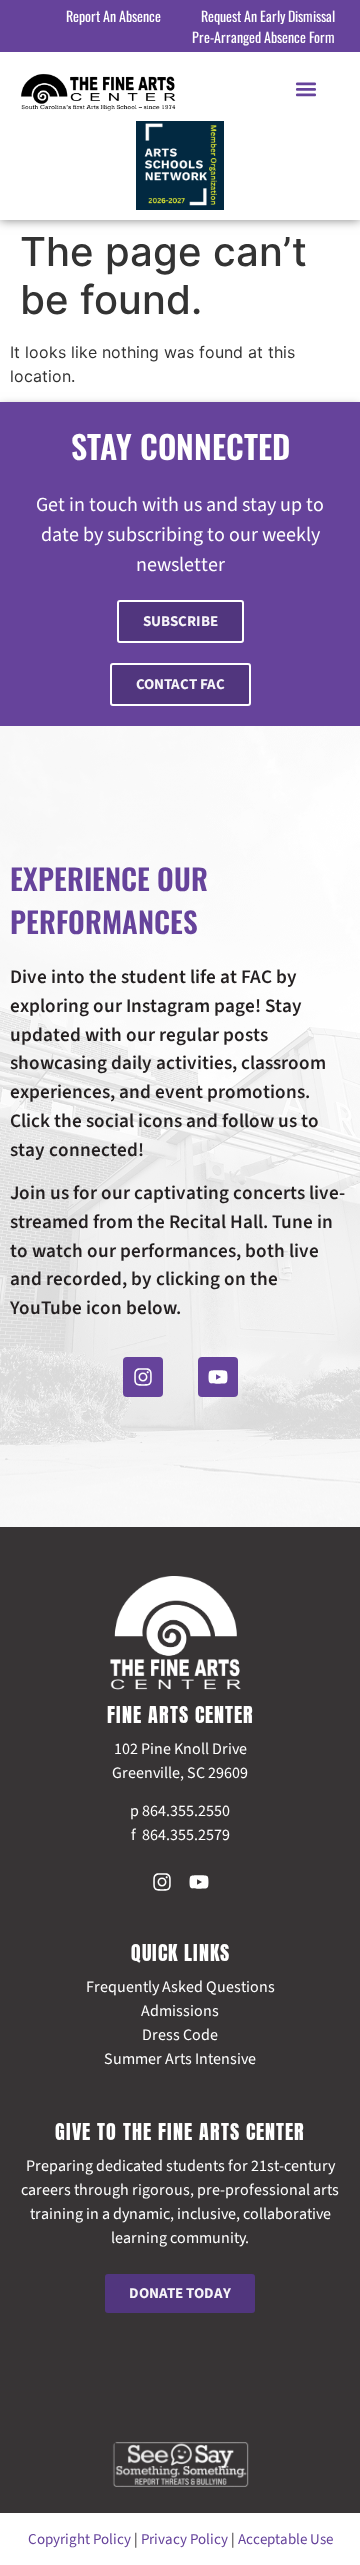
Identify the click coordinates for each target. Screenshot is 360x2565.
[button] (306, 88)
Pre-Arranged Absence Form (263, 36)
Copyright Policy (79, 2539)
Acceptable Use (285, 2539)
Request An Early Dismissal (268, 15)
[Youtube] (218, 1377)
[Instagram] (143, 1377)
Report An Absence (113, 15)
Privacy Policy (184, 2539)
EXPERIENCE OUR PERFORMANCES (109, 899)
